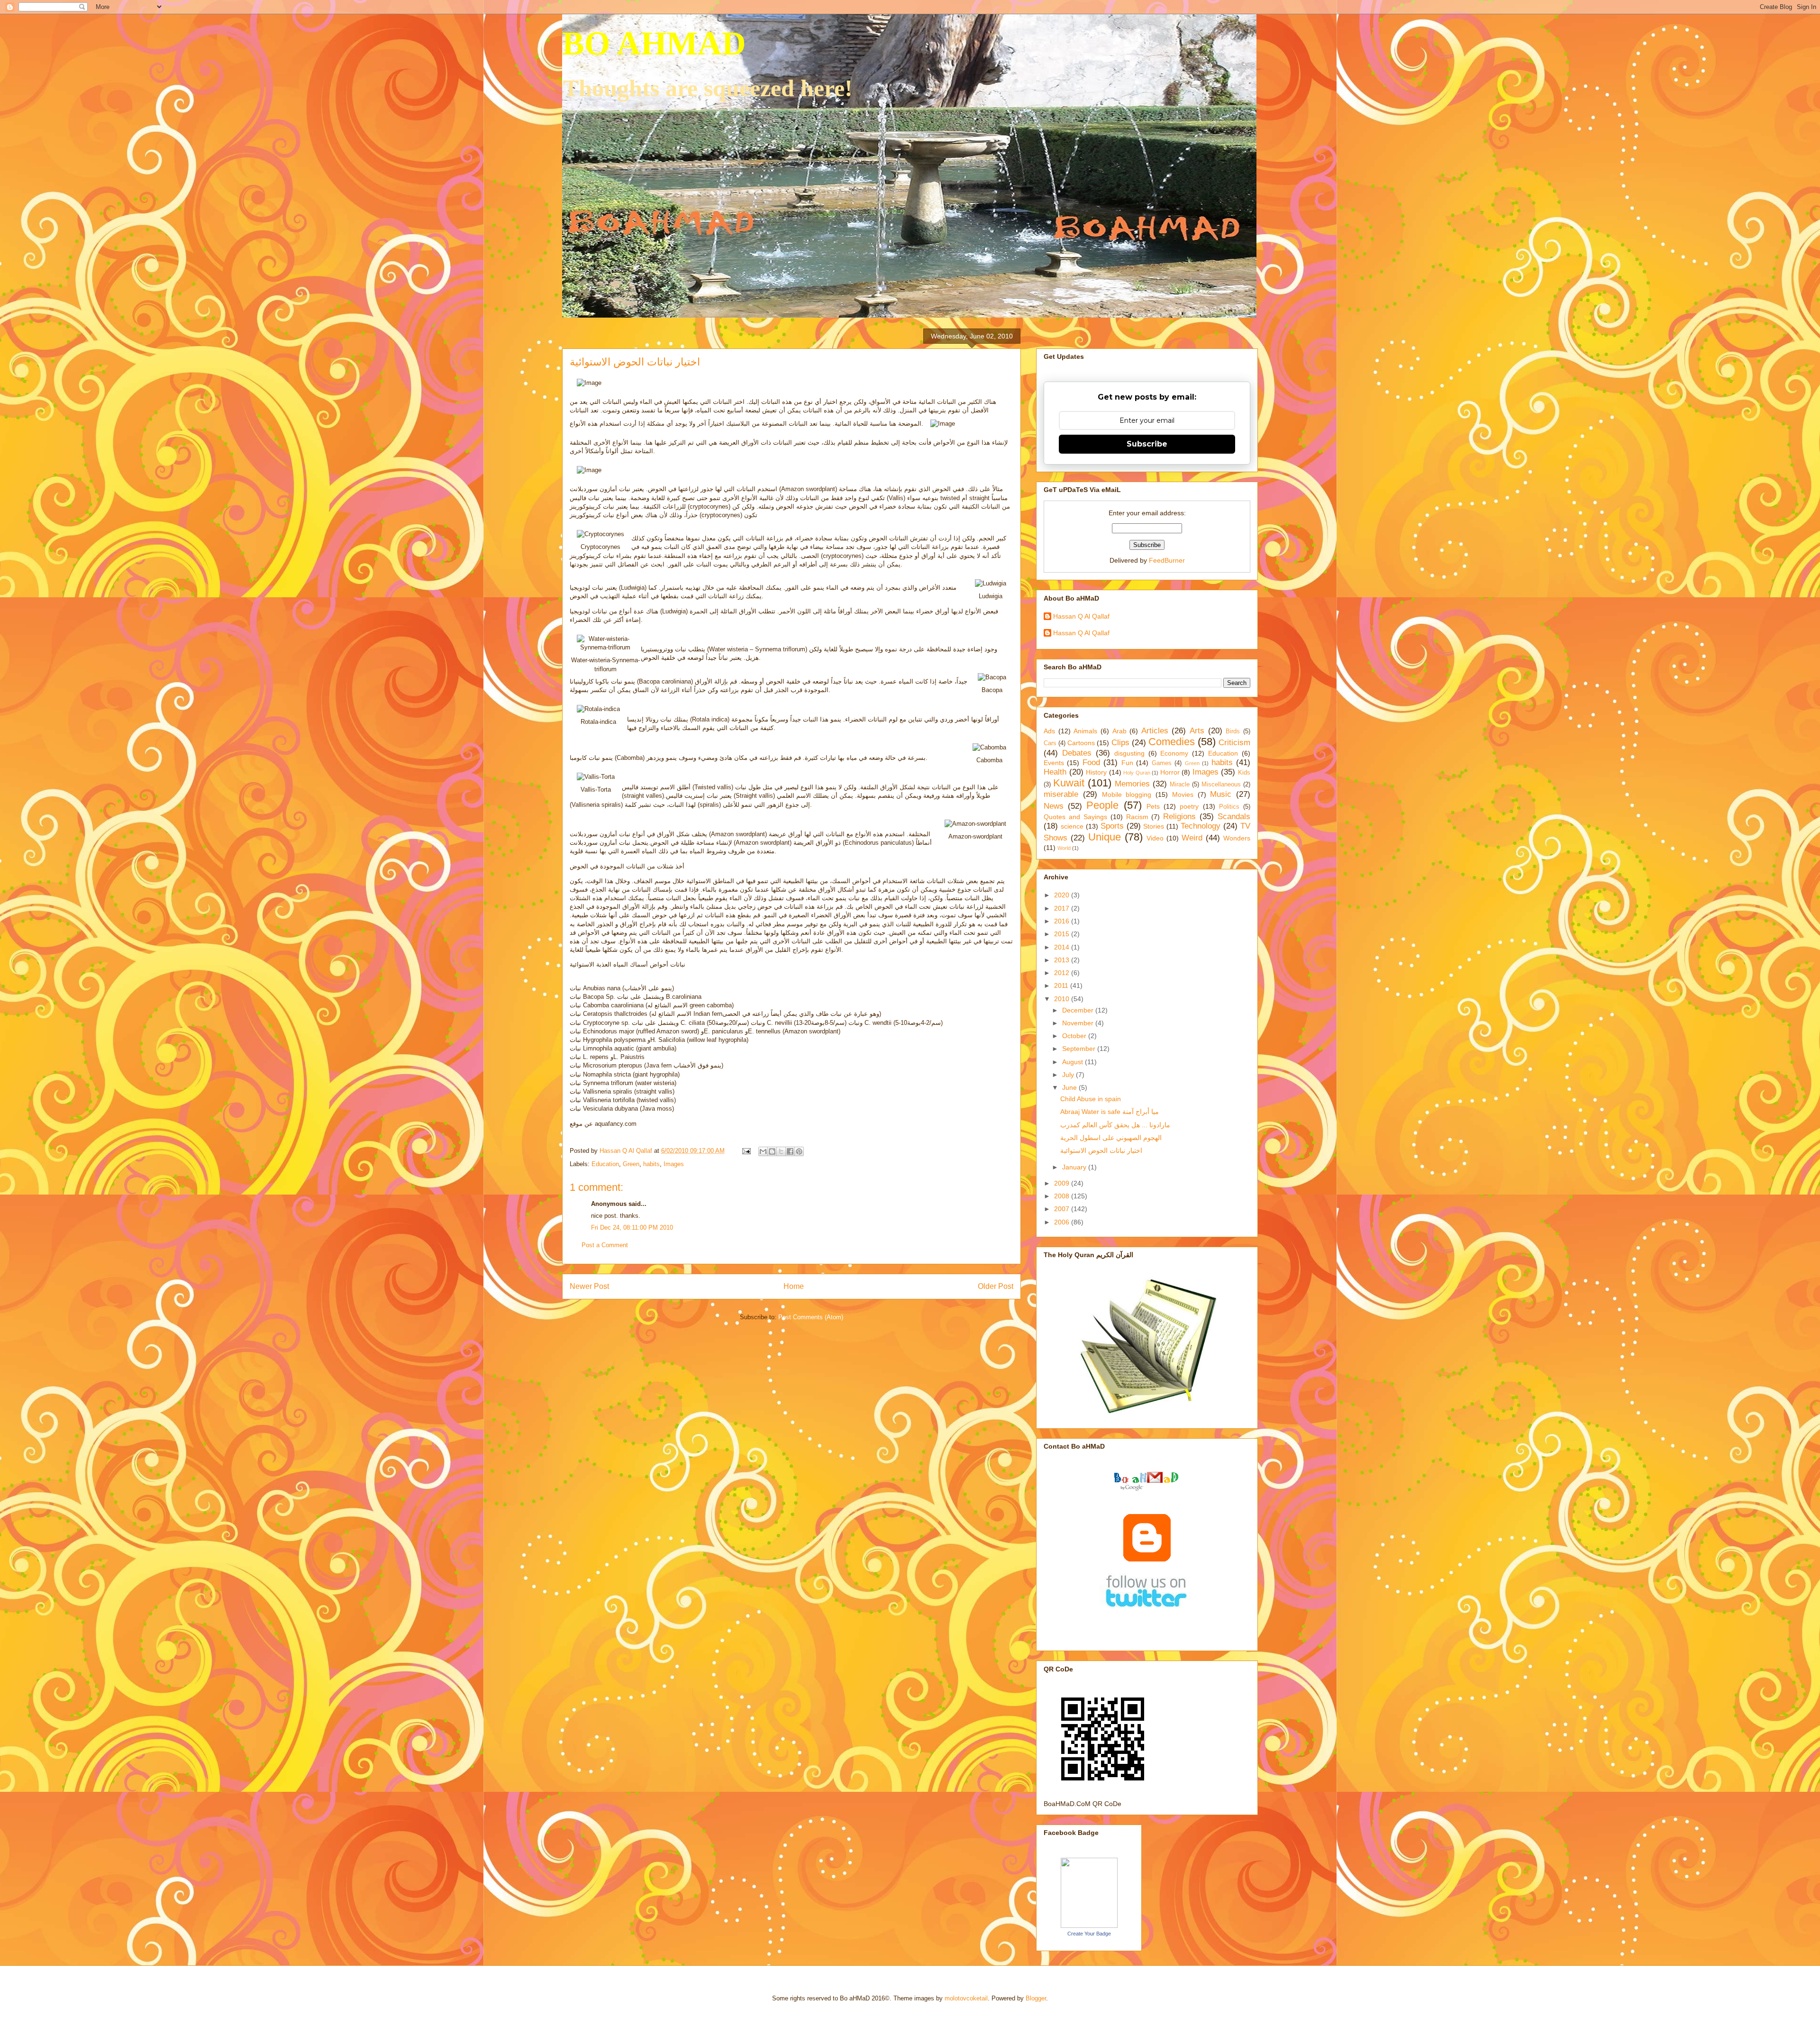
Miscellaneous (1221, 785)
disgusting (1129, 753)
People (1102, 805)
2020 (1063, 895)
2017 (1063, 908)
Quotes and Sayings (1075, 817)
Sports (1112, 826)
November (1079, 1023)
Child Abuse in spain (1091, 1099)
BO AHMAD (654, 43)
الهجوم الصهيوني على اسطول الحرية (1111, 1138)
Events (1054, 763)
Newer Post (589, 1286)
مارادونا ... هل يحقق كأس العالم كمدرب (1115, 1125)
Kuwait (1069, 783)
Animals (1085, 731)
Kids (1244, 773)
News (1054, 806)
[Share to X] (781, 1151)
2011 (1062, 986)
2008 (1063, 1196)
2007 (1063, 1209)
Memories (1132, 784)
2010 (1063, 999)
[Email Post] (746, 1151)
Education (605, 1164)
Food (1091, 762)
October (1075, 1036)
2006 (1063, 1222)
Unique (1105, 837)
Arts (1197, 731)
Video (1155, 838)
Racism (1137, 817)
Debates (1077, 753)
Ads (1049, 731)
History (1096, 772)
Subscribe (1147, 444)
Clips (1120, 743)
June (1070, 1087)
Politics (1229, 807)
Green (631, 1164)
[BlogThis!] (772, 1151)
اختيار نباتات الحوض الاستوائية (1101, 1150)
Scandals (1234, 817)
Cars (1050, 743)
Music (1221, 794)
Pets (1153, 806)
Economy (1174, 753)
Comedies (1172, 742)
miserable (1061, 794)
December (1079, 1010)
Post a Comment (605, 1245)
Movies (1183, 794)
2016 (1063, 921)
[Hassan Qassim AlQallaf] (1089, 1926)
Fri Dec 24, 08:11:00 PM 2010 (632, 1228)
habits (651, 1164)
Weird (1192, 838)
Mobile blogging (1127, 794)
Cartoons (1081, 743)
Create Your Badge (1089, 1934)
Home (794, 1286)
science (1072, 826)
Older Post (996, 1286)
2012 (1063, 973)
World (1064, 848)
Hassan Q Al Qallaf (1081, 616)
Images (674, 1164)
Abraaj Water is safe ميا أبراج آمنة (1110, 1112)
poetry (1189, 806)
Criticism (1234, 743)
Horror (1170, 772)
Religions (1179, 817)
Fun (1127, 763)
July (1069, 1075)
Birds (1233, 731)
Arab (1119, 731)
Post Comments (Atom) (811, 1317)
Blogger (1036, 1998)
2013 (1063, 960)
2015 (1063, 934)
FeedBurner (1167, 560)
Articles (1155, 731)
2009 (1063, 1183)
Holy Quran (1137, 773)
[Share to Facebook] (790, 1151)
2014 (1063, 947)
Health (1055, 772)
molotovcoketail (966, 1998)
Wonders (1237, 838)
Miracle (1180, 785)
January (1075, 1167)
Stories (1154, 826)
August (1074, 1062)
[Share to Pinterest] (799, 1151)
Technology (1201, 826)
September (1080, 1049)
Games (1162, 763)
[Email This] (763, 1151)
